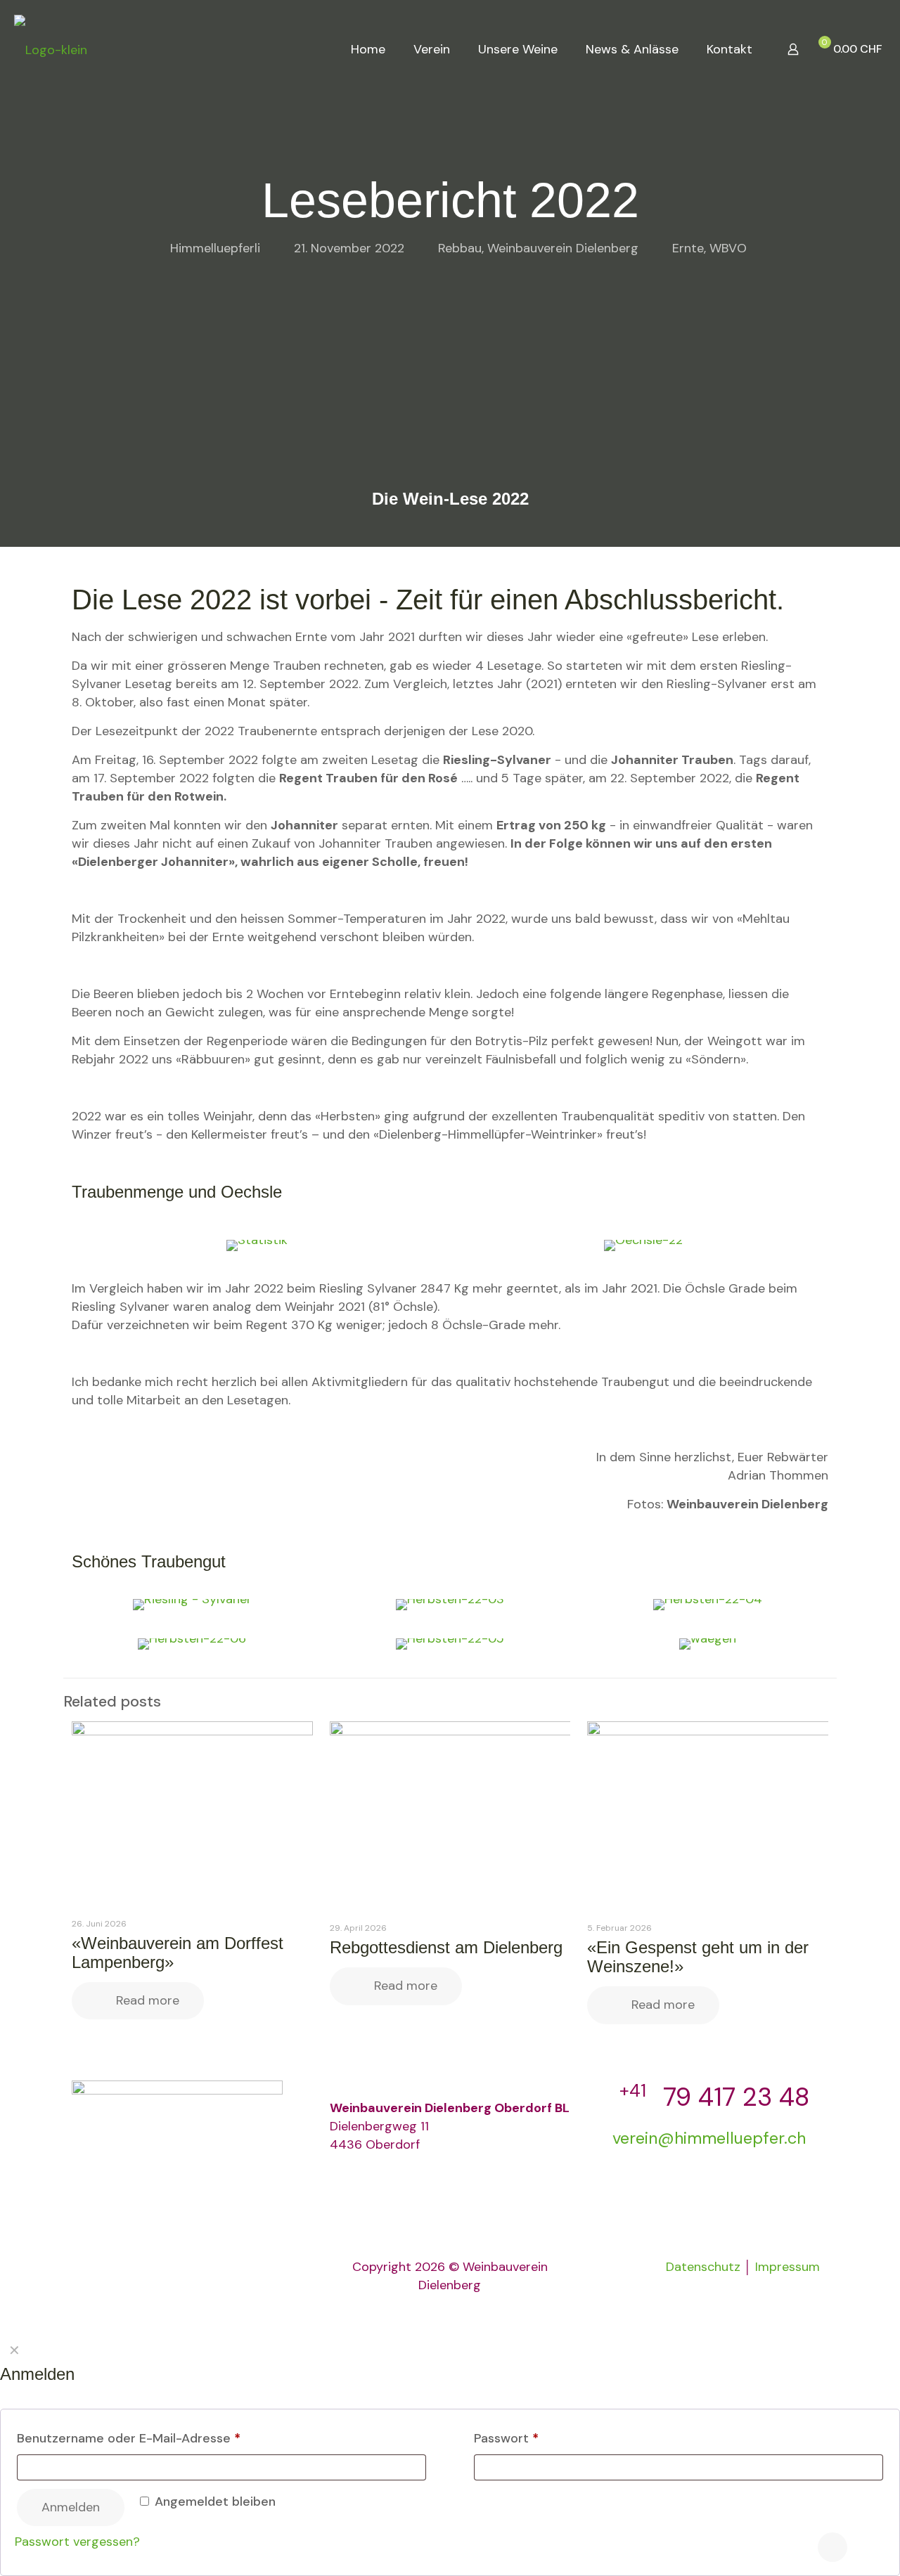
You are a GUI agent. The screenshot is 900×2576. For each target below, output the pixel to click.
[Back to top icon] (832, 2547)
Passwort (506, 2438)
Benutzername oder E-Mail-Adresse (129, 2438)
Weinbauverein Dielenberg (563, 248)
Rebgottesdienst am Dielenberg (446, 1947)
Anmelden (71, 2507)
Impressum (787, 2267)
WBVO (728, 248)
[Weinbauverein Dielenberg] (51, 49)
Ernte (688, 248)
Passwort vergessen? (77, 2542)
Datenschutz (703, 2267)
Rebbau (460, 248)
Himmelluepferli (215, 248)
